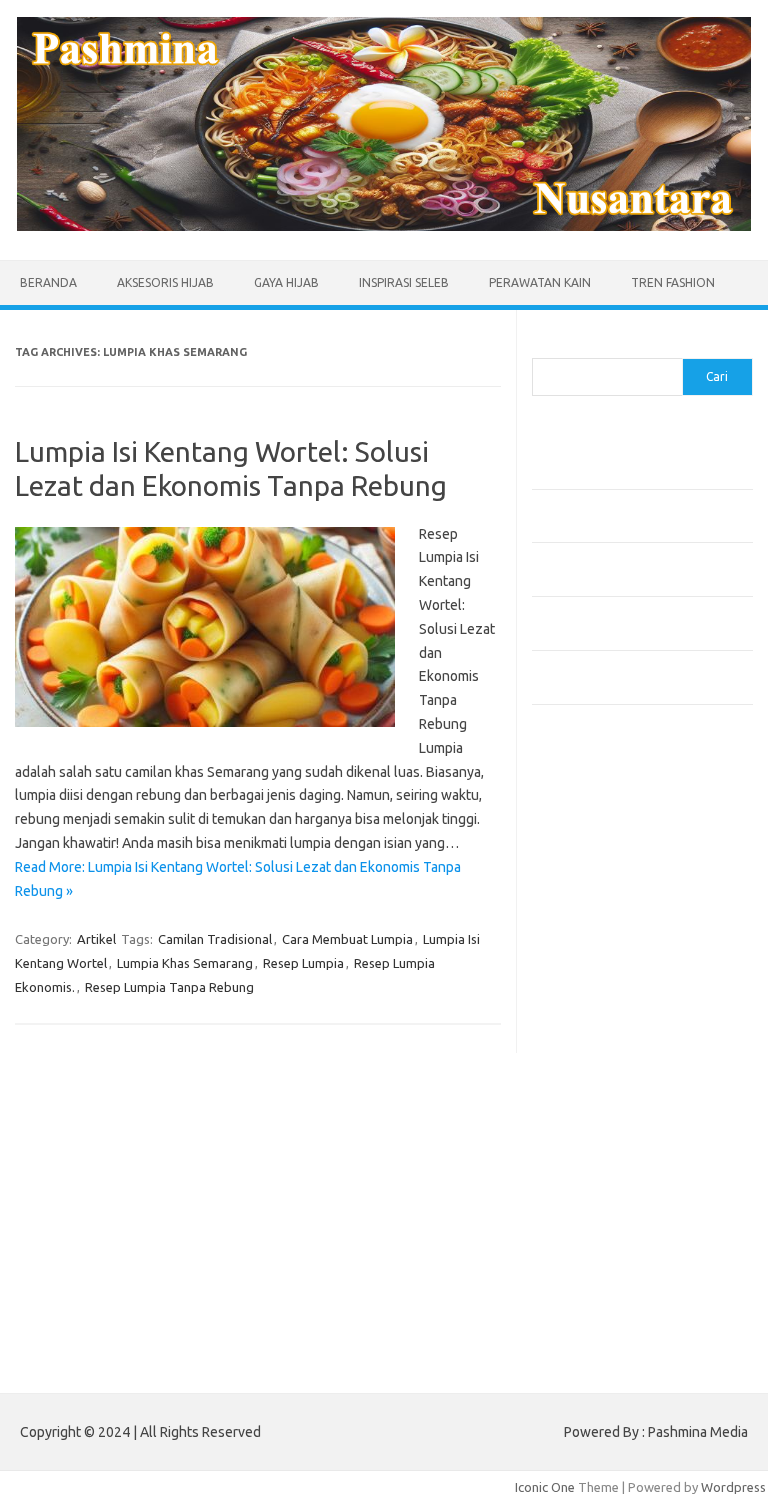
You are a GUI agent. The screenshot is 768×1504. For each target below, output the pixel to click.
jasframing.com (587, 1003)
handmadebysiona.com (611, 907)
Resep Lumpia (303, 963)
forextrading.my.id (597, 1080)
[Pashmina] (384, 226)
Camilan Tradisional (215, 939)
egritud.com (578, 1118)
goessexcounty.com (602, 888)
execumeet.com (590, 830)
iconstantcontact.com (605, 965)
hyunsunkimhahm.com (607, 1195)
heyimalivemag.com (601, 1176)
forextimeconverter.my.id (618, 1099)
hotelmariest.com (594, 926)
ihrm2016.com (585, 1214)
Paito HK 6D (567, 1338)
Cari (543, 346)
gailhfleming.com (593, 1157)
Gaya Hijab (286, 282)
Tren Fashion (673, 282)
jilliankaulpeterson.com (610, 1253)
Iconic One (545, 1487)
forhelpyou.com (589, 1138)
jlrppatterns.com (591, 1272)
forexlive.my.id (586, 1042)
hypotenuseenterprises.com (627, 945)
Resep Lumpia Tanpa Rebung (169, 987)
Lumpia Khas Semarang (185, 963)
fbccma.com (577, 849)
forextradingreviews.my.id (621, 1061)
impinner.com (581, 984)
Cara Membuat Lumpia (347, 939)
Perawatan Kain (540, 282)
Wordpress (733, 1487)
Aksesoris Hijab (165, 282)
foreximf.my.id (585, 1022)
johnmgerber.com (594, 1291)
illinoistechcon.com (598, 1234)
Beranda (48, 282)
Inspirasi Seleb (404, 282)
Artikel (96, 939)
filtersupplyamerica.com (614, 869)
